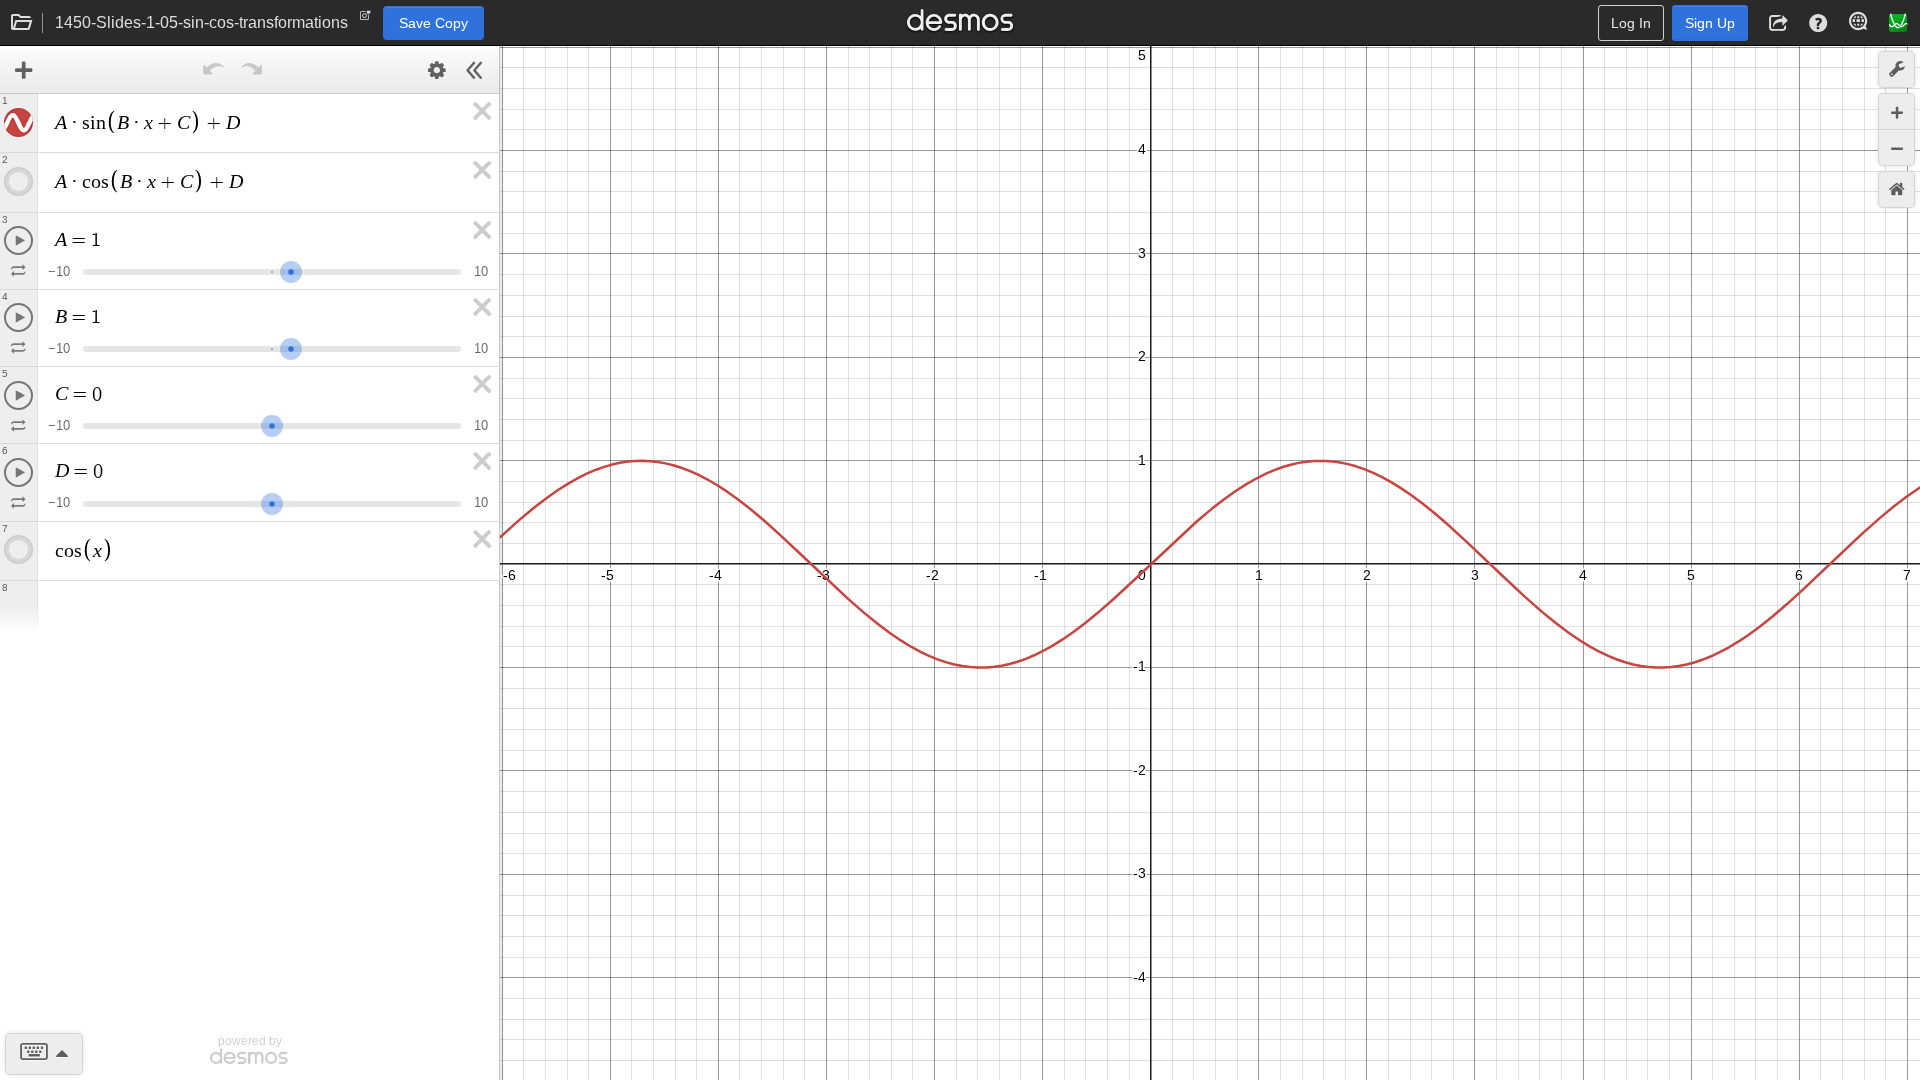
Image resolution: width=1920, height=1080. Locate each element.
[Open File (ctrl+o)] (22, 23)
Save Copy (433, 23)
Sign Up (1710, 23)
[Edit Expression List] (437, 70)
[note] (365, 20)
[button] (1778, 23)
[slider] (291, 269)
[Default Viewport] (1896, 189)
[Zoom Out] (1896, 147)
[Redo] (252, 70)
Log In (1631, 23)
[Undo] (214, 70)
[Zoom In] (1896, 111)
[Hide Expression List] (475, 70)
